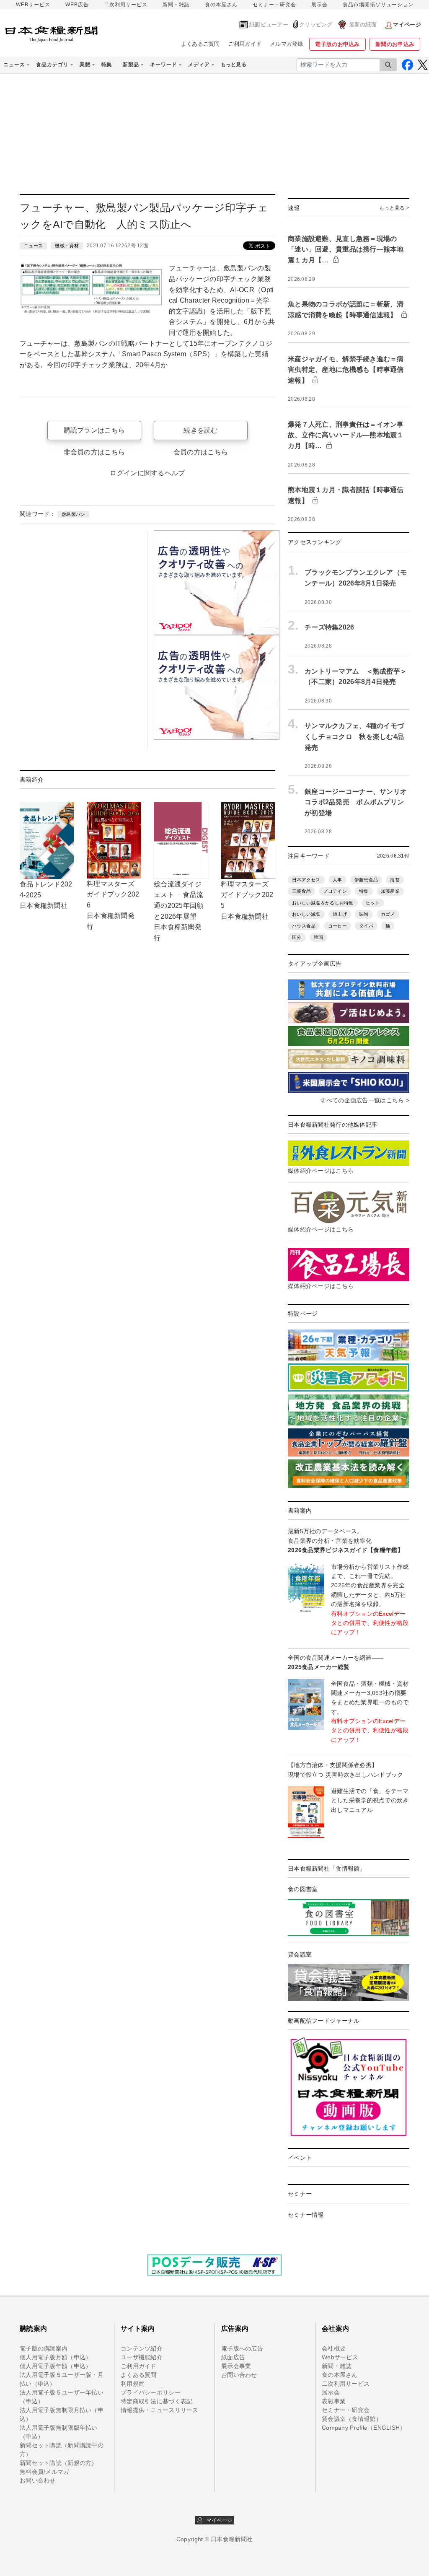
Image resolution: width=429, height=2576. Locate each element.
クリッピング (316, 25)
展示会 (319, 5)
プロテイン (335, 891)
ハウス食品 (304, 926)
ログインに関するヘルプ (147, 473)
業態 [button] (85, 65)
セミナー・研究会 (274, 5)
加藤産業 (390, 891)
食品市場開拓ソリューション (378, 5)
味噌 (364, 914)
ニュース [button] (14, 65)
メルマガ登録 (287, 44)
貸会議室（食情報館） (352, 2419)
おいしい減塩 (306, 914)
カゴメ (388, 914)
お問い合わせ (38, 2480)
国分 (297, 937)
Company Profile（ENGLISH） (364, 2428)
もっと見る (234, 65)
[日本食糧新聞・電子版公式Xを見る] (423, 65)
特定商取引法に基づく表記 (156, 2401)
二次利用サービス (126, 5)
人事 (337, 880)
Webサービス (340, 2357)
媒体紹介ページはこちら (321, 1171)
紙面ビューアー (269, 25)
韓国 (319, 937)
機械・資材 (67, 246)
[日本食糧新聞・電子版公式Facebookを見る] (407, 65)
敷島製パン (73, 514)
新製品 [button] (131, 65)
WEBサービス (33, 5)
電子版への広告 (242, 2348)
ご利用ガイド (245, 44)
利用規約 (133, 2384)
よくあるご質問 (200, 44)
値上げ (340, 914)
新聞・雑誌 (176, 5)
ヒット (373, 903)
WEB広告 (77, 5)
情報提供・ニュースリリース (160, 2410)
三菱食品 (301, 891)
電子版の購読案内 (44, 2348)
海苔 (395, 880)
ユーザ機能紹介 (142, 2357)
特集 (107, 65)
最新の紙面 (363, 25)
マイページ (217, 2520)
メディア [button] (199, 65)
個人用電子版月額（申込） (56, 2357)
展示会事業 (236, 2366)
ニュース (33, 246)
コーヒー (337, 926)
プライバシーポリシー (151, 2392)
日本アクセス (306, 880)
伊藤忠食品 (366, 880)
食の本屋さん (221, 5)
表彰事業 (334, 2401)
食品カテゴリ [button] (52, 65)
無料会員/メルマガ (45, 2472)
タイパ (366, 926)
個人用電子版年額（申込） (56, 2366)
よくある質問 (139, 2375)
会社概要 (334, 2348)
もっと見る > (394, 208)
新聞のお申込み (395, 44)
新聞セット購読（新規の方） (59, 2463)
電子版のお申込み (337, 44)
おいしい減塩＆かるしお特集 (323, 903)
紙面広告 (233, 2357)
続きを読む (200, 430)
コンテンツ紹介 (142, 2348)
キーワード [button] (164, 65)
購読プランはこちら (94, 430)
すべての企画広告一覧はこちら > (364, 1100)
